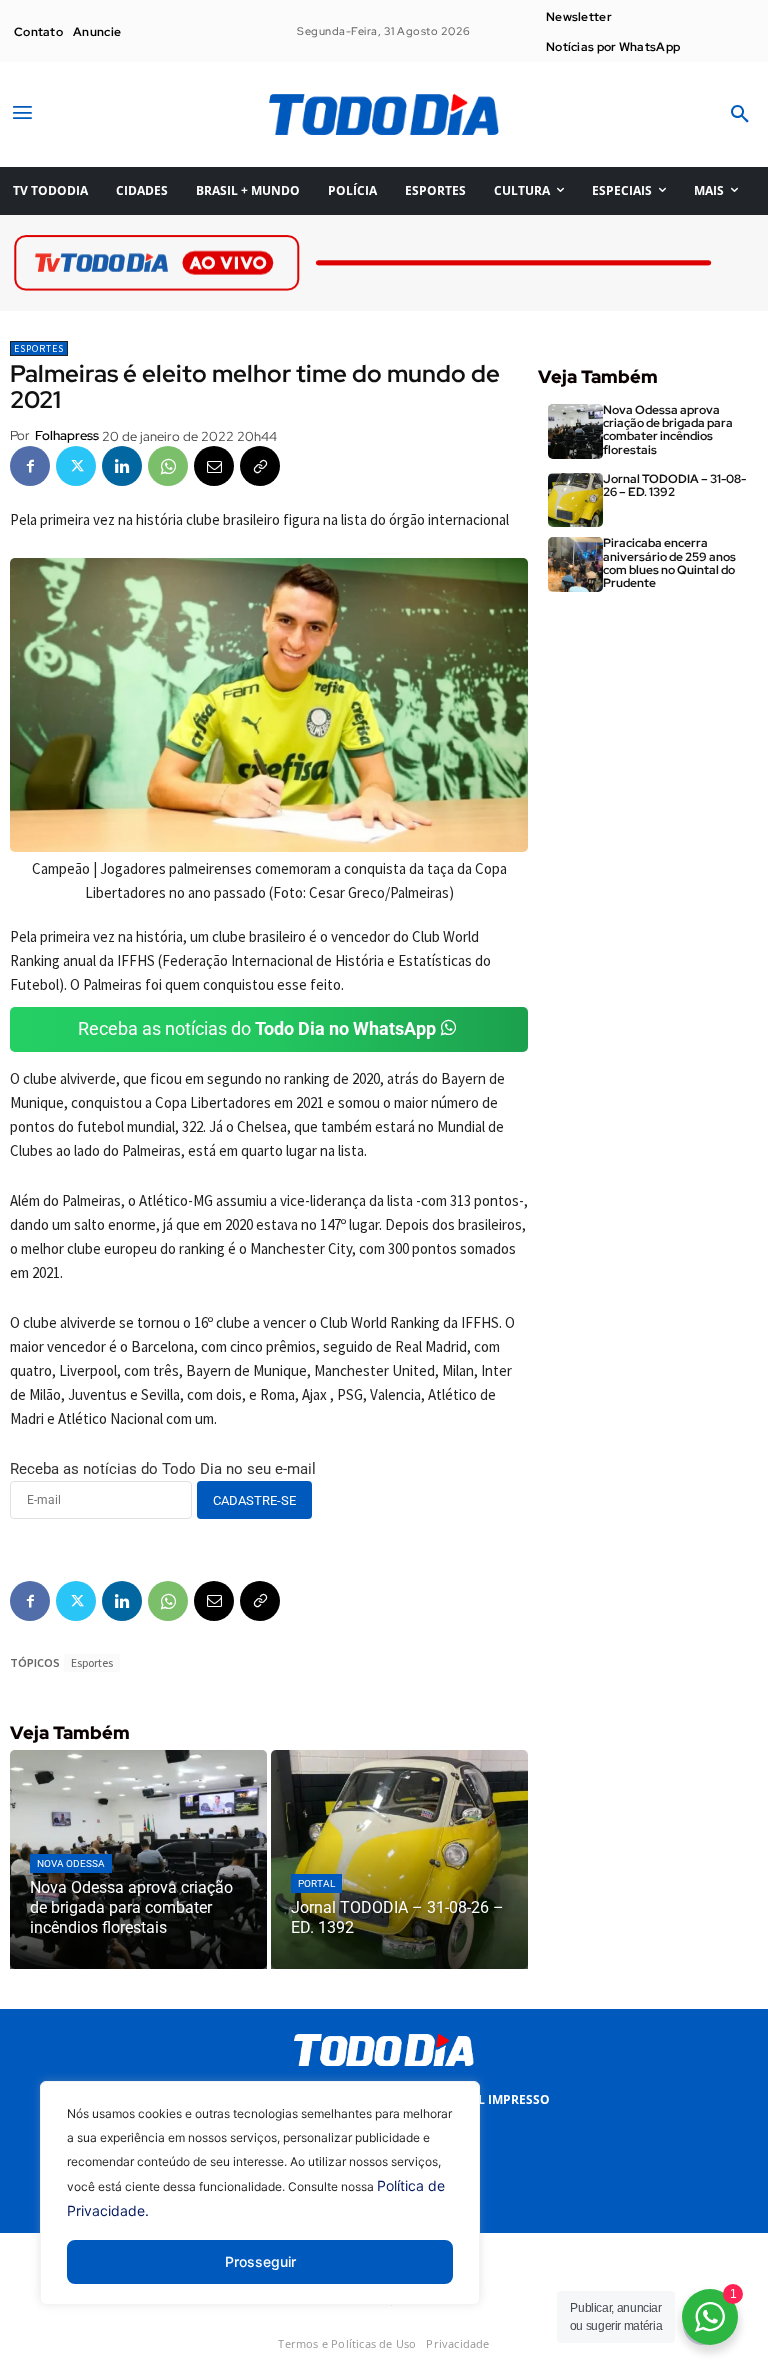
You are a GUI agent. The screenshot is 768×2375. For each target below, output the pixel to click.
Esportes (39, 348)
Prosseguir (260, 2261)
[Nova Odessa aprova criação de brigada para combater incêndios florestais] (138, 1859)
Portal (316, 1883)
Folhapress (67, 435)
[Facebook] (30, 466)
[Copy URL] (260, 466)
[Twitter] (76, 466)
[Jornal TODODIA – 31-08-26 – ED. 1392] (399, 1859)
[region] (260, 2208)
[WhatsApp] (168, 466)
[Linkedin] (122, 466)
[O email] (214, 466)
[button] (740, 115)
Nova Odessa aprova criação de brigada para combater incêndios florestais (668, 430)
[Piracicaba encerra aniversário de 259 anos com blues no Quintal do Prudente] (575, 564)
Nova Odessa (71, 1863)
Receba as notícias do (257, 1028)
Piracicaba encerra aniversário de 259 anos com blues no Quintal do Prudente (669, 563)
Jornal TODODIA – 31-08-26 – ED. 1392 (674, 485)
